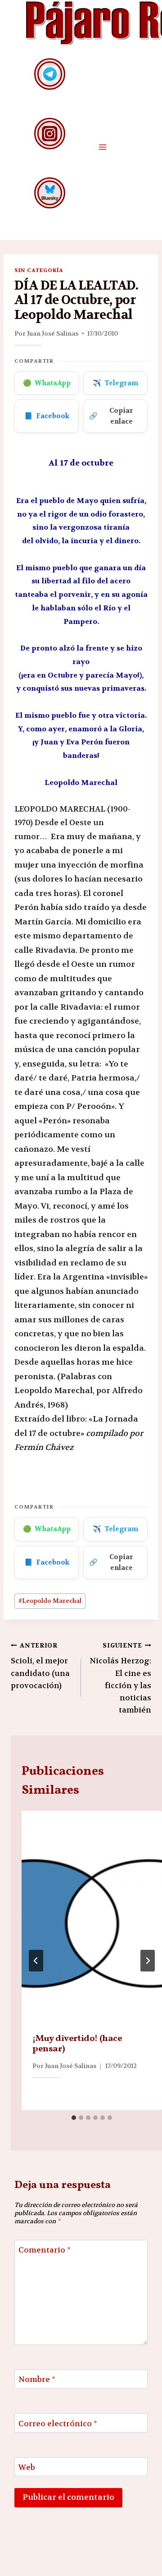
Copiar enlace (111, 416)
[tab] (74, 2118)
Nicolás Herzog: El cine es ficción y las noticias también (120, 1678)
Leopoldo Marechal (50, 1601)
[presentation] (92, 1916)
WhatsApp (47, 383)
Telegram (115, 383)
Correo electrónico (58, 2423)
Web (27, 2467)
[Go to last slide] (36, 1961)
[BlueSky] (50, 193)
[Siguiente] (148, 1961)
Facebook (47, 416)
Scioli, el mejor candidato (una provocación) (40, 1666)
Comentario (45, 2250)
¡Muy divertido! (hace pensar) (77, 2044)
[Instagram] (50, 133)
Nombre (37, 2379)
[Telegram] (50, 74)
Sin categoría (39, 270)
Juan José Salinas (53, 333)
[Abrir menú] (102, 147)
